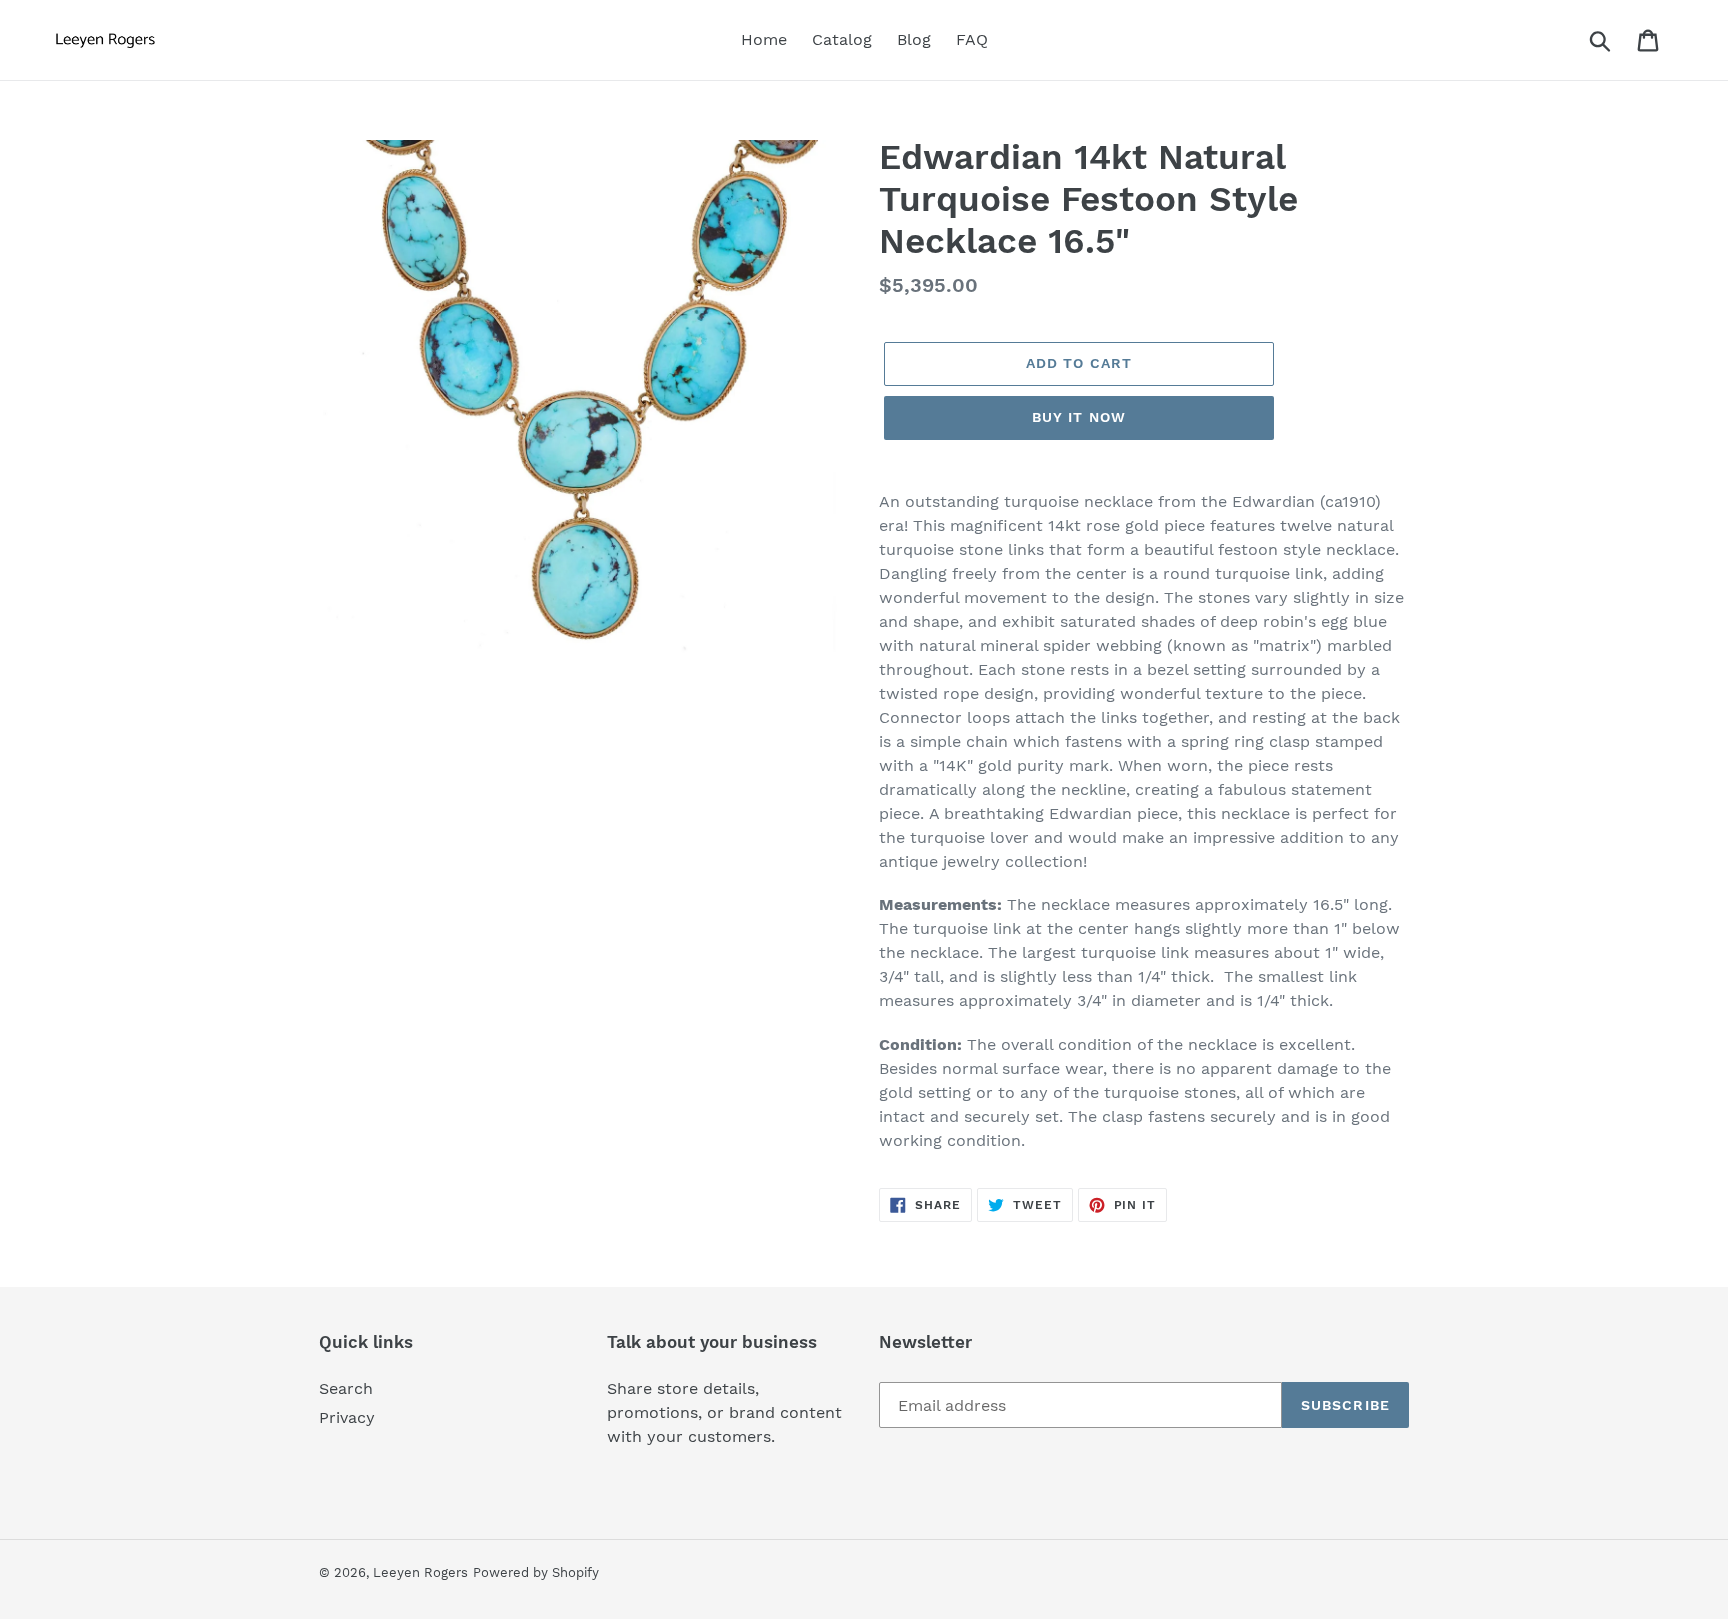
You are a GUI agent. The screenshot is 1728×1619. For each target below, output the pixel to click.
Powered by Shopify (536, 1572)
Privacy (347, 1417)
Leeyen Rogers (420, 1572)
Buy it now (1079, 417)
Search (346, 1388)
